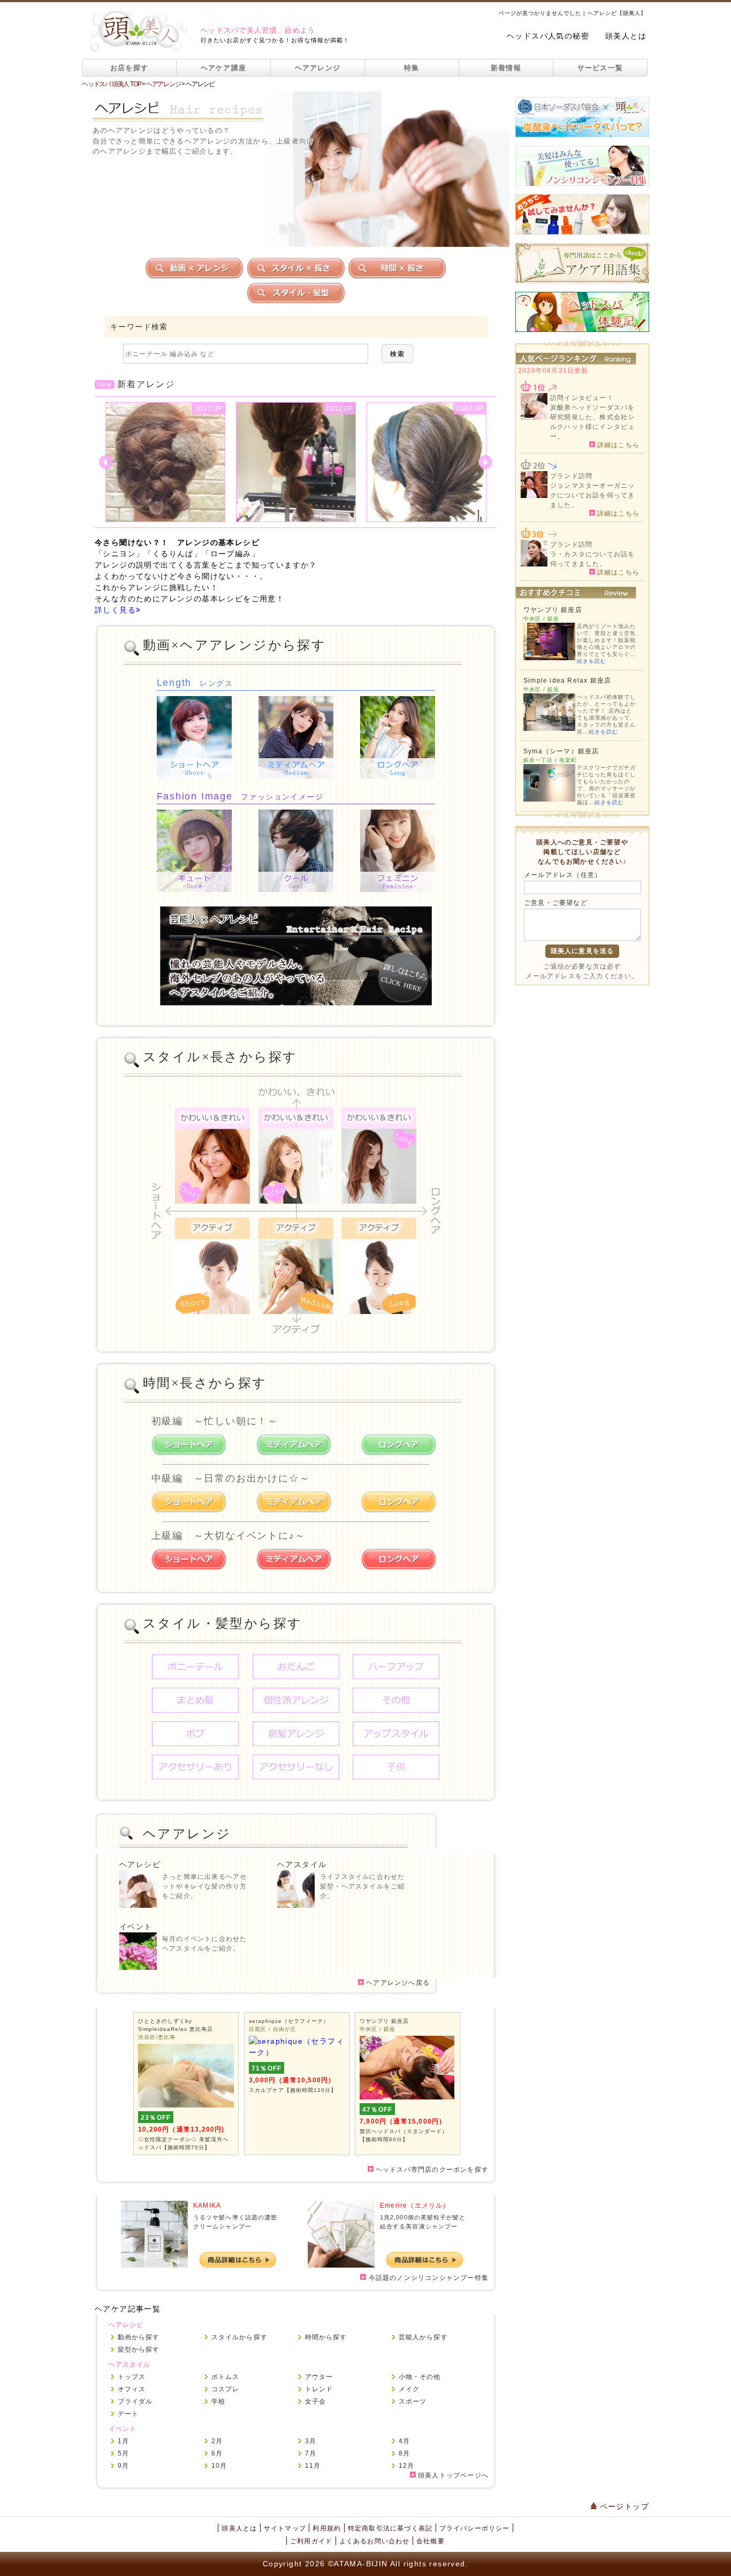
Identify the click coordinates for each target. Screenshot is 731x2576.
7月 (311, 2453)
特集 (412, 68)
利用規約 (327, 2528)
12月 (407, 2466)
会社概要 (431, 2541)
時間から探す (326, 2337)
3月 (311, 2441)
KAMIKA (207, 2205)
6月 (217, 2453)
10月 (219, 2466)
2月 (217, 2441)
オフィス (132, 2389)
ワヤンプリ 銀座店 (384, 2021)
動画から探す (139, 2337)
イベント (136, 1927)
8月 (404, 2453)
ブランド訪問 (571, 476)
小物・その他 (420, 2377)
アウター (319, 2377)
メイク (409, 2389)
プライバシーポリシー (475, 2528)
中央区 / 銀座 (378, 2029)
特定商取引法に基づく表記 (390, 2528)
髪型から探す (139, 2350)
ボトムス (226, 2377)
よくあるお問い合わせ (375, 2541)
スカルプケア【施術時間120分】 (293, 2090)
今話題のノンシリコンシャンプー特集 (427, 2278)
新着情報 (506, 68)
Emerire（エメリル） (415, 2205)
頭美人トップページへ (452, 2475)
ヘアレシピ (140, 1864)
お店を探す (130, 68)
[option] (165, 462)
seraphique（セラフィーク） (289, 2021)
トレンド (319, 2389)
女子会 (316, 2401)
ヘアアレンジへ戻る (397, 1983)
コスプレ (226, 2389)
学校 (218, 2401)
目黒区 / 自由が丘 (273, 2029)
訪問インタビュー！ (582, 398)
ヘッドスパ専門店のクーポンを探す (431, 2170)
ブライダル (135, 2401)
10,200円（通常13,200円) (181, 2129)
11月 (313, 2466)
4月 (404, 2441)
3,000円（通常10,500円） (292, 2080)
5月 (123, 2453)
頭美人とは (626, 36)
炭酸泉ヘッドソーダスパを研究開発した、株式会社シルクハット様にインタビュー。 (592, 422)
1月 (123, 2441)
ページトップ (623, 2506)
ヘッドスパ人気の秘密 (548, 36)
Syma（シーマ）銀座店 (561, 751)
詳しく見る (115, 610)
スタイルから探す (240, 2337)
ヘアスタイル (302, 1864)
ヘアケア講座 (224, 68)
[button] (106, 462)
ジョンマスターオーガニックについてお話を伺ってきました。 (592, 495)
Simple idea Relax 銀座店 (567, 681)
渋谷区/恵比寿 (157, 2037)
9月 (123, 2466)
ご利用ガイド (311, 2541)
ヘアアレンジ (318, 68)
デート (128, 2414)
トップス (132, 2377)
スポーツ (413, 2401)
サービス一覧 (600, 68)
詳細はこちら (617, 444)
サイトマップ (285, 2528)
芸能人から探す (423, 2337)
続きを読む (592, 661)
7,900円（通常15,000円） (403, 2121)
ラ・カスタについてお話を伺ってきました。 (592, 559)
